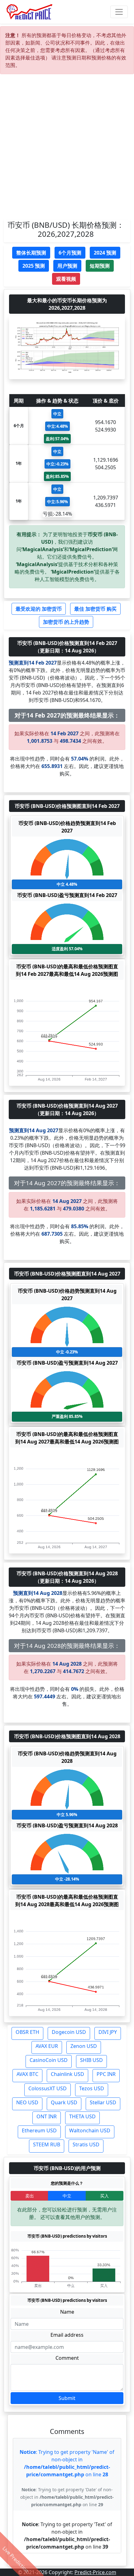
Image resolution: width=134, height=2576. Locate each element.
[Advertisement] (67, 149)
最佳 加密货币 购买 (95, 609)
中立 (67, 2196)
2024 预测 (105, 253)
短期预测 (100, 266)
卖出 (30, 2196)
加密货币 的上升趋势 (66, 622)
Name (67, 2312)
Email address (67, 2335)
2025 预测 (34, 266)
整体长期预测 (31, 253)
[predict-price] (30, 12)
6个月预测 (70, 253)
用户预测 (67, 266)
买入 (104, 2196)
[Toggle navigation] (119, 12)
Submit (67, 2398)
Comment (67, 2358)
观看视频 (66, 279)
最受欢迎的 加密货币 (39, 609)
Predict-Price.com (95, 2572)
